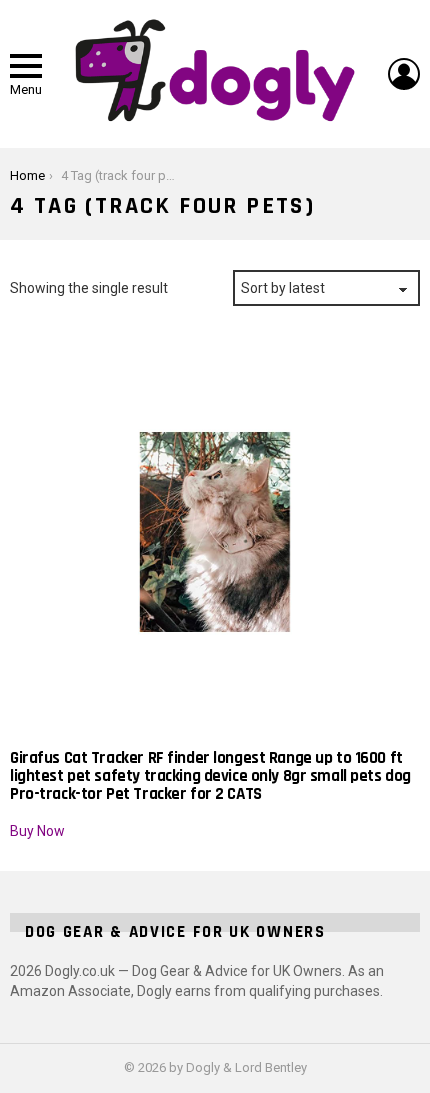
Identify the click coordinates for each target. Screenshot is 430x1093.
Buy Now (37, 831)
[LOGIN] (404, 74)
